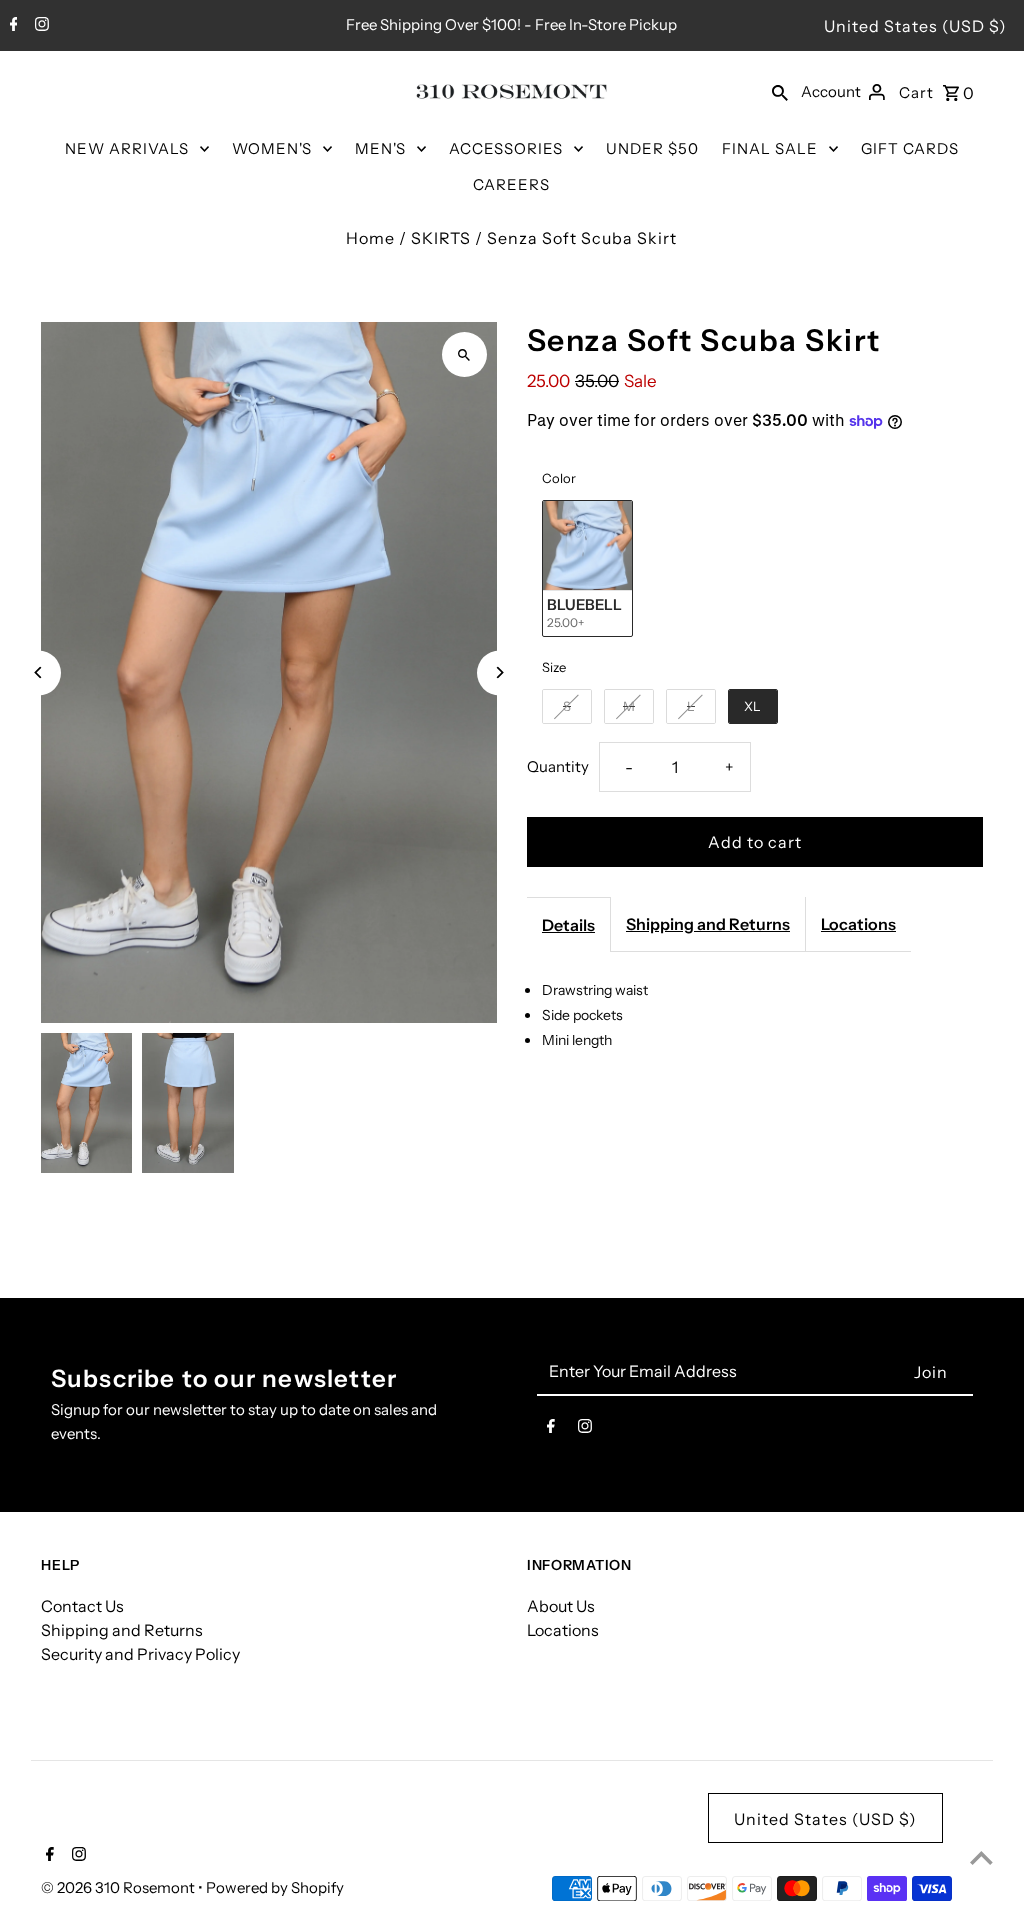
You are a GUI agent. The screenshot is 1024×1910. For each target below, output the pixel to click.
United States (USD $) (915, 26)
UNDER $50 (652, 148)
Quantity (558, 766)
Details (568, 925)
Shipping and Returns (708, 924)
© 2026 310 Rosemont (119, 1887)
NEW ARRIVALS (127, 148)
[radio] (587, 568)
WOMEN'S (272, 148)
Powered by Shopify (275, 1887)
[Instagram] (39, 26)
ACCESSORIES (506, 148)
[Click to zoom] (464, 354)
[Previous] (38, 672)
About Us (561, 1606)
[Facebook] (11, 26)
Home (370, 238)
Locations (858, 924)
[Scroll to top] (981, 1857)
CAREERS (511, 184)
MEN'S (380, 148)
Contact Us (82, 1606)
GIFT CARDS (910, 148)
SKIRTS (441, 238)
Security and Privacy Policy (140, 1654)
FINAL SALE (770, 148)
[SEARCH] (780, 91)
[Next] (499, 672)
